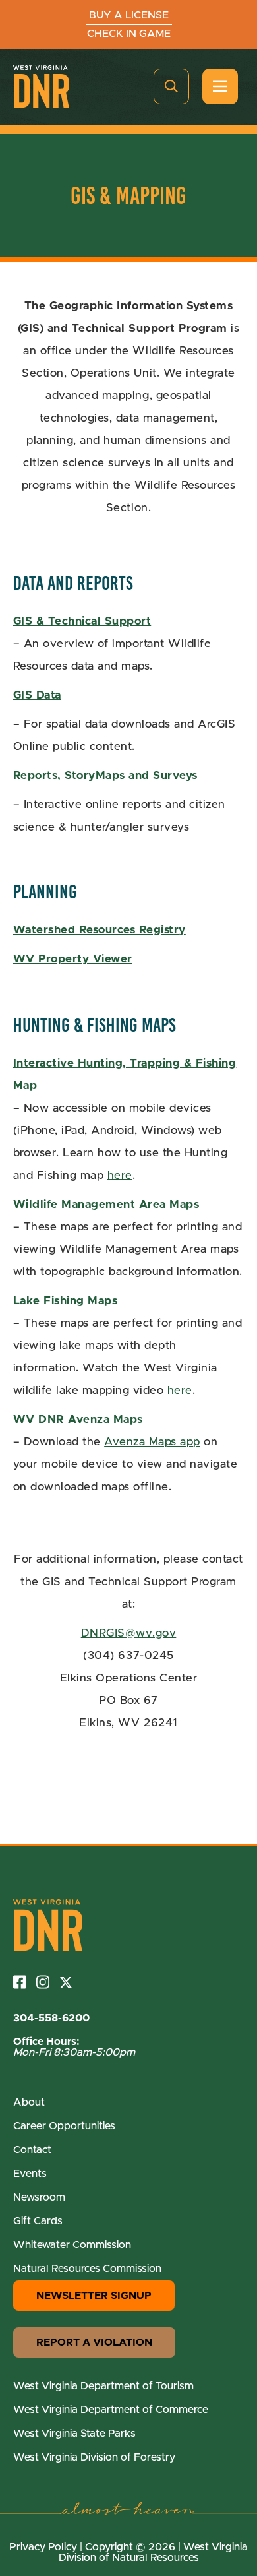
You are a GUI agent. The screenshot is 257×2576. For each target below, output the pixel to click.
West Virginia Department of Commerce (111, 2410)
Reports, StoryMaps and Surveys (105, 775)
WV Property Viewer (73, 959)
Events (30, 2174)
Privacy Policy (43, 2547)
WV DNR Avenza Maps (78, 1419)
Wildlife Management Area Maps (106, 1204)
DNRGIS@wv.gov (129, 1633)
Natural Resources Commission (87, 2269)
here (120, 1175)
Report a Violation (94, 2342)
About (29, 2102)
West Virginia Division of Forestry (94, 2457)
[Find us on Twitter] (71, 1982)
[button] (171, 86)
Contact (32, 2150)
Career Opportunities (64, 2126)
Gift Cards (38, 2221)
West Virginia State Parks (74, 2434)
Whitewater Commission (72, 2245)
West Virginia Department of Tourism (103, 2386)
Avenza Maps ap (149, 1442)
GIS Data (37, 695)
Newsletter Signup (94, 2296)
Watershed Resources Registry (100, 930)
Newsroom (39, 2197)
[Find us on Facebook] (25, 1982)
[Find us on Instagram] (48, 1982)
